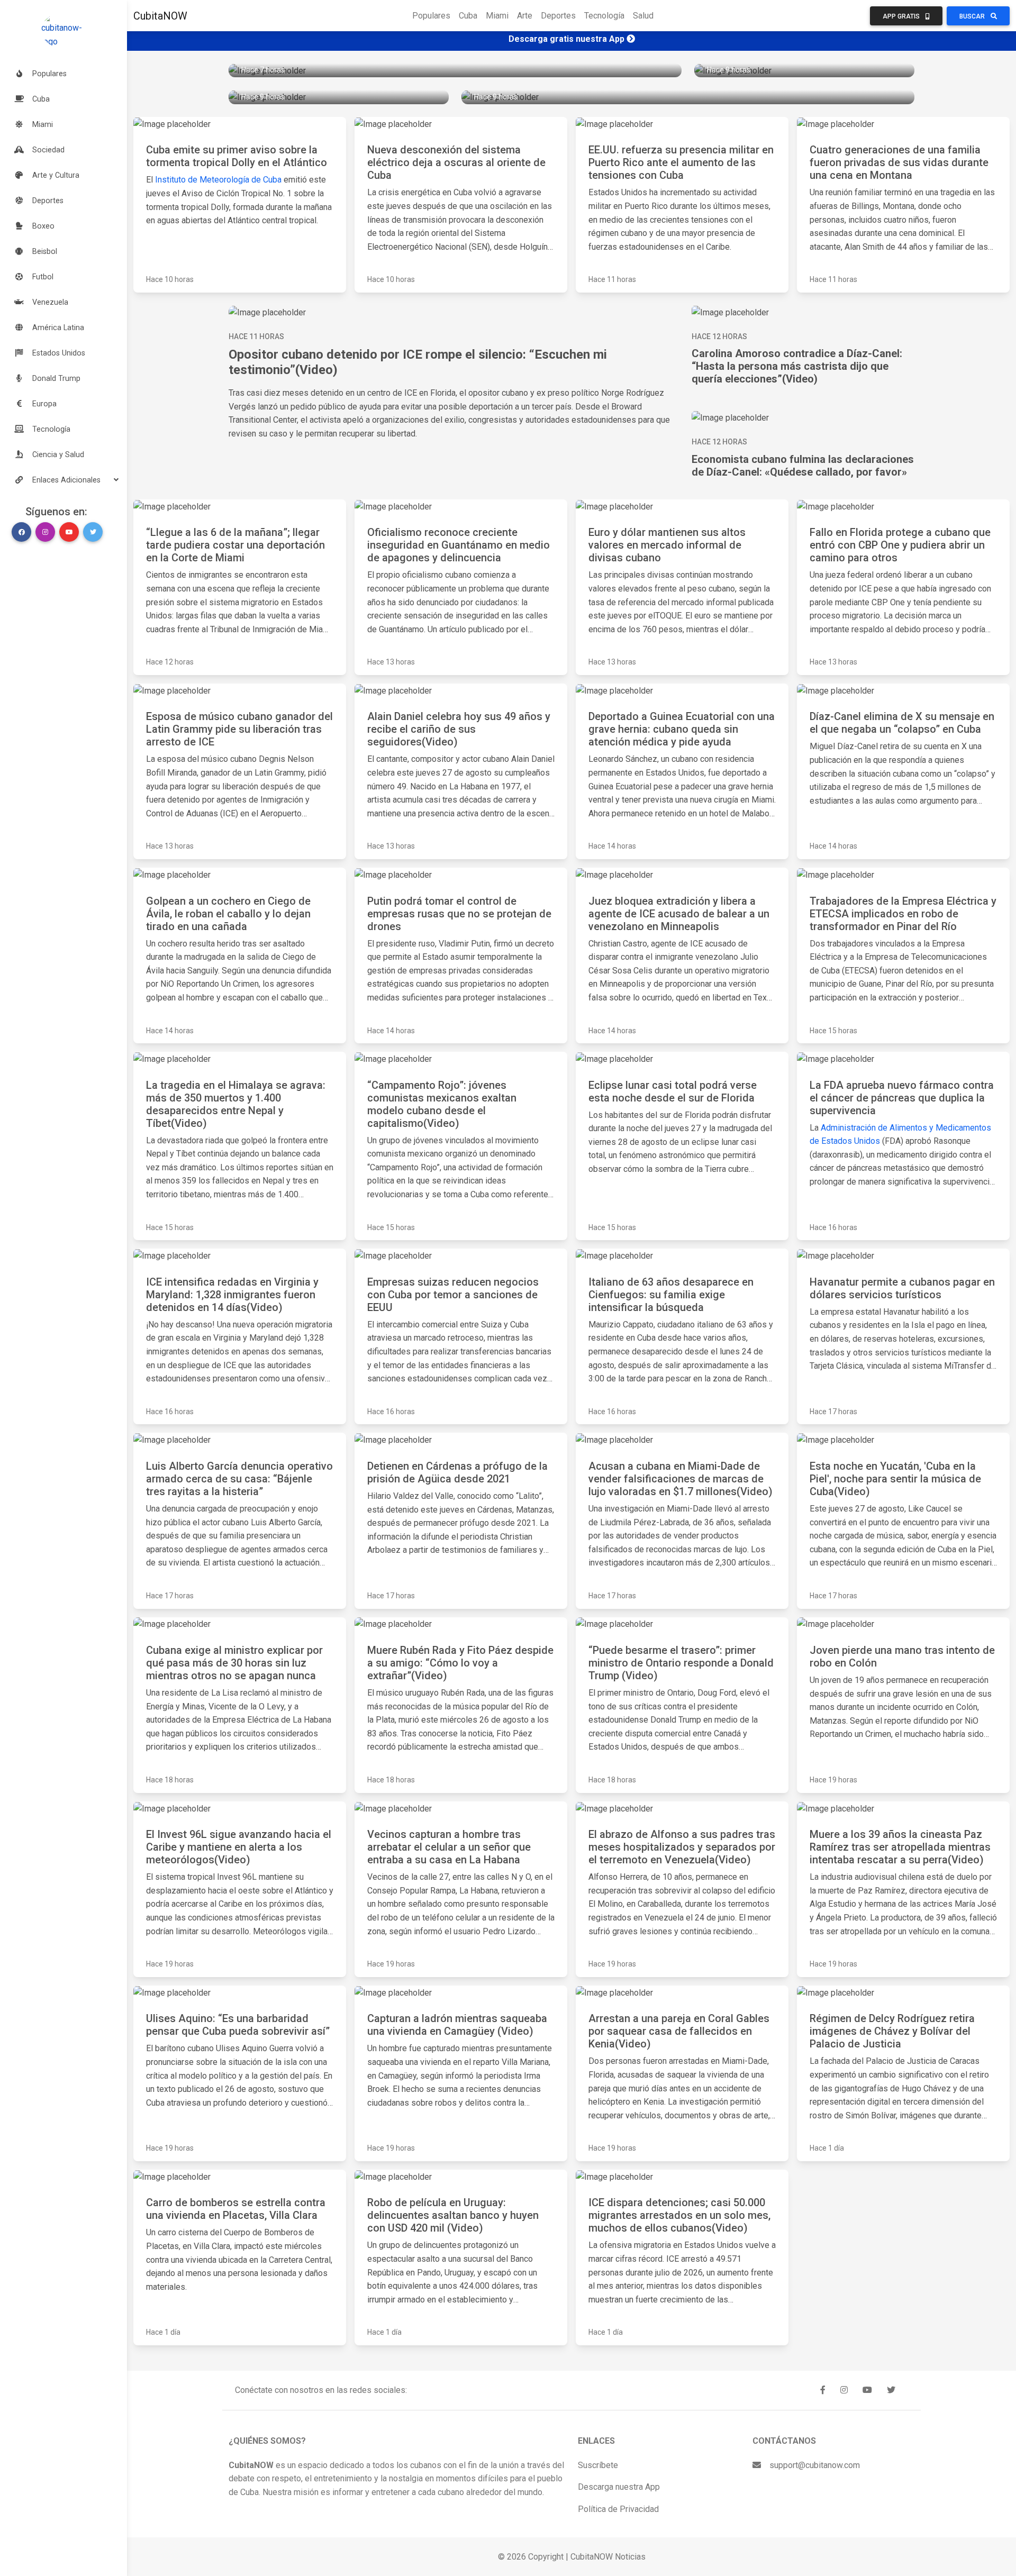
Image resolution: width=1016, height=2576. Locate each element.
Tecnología (604, 16)
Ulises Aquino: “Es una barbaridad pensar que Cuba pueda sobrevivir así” (238, 2025)
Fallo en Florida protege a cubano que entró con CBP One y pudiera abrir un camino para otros (900, 545)
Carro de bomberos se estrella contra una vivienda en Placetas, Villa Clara (236, 2209)
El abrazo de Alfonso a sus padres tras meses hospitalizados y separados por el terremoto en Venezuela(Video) (682, 1847)
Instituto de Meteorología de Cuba (217, 180)
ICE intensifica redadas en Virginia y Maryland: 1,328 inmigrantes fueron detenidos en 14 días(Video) (232, 1295)
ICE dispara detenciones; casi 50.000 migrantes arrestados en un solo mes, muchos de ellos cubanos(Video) (679, 2215)
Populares (431, 16)
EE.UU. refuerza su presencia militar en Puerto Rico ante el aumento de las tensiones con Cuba (681, 162)
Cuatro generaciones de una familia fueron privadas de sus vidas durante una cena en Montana (899, 162)
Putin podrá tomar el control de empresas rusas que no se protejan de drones (459, 914)
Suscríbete (598, 2465)
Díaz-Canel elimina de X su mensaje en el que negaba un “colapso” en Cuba (902, 723)
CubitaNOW (160, 16)
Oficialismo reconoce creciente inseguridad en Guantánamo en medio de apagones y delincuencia (459, 545)
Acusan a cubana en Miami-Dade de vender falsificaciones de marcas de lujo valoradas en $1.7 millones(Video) (681, 1479)
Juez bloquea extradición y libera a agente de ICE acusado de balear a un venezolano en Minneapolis (679, 914)
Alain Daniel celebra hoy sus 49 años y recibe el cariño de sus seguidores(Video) (459, 729)
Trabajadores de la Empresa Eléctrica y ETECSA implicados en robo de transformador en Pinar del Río (903, 914)
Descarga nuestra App (619, 2487)
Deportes (558, 16)
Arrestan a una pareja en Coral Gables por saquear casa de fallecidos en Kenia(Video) (679, 2031)
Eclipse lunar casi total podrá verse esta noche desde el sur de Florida (673, 1091)
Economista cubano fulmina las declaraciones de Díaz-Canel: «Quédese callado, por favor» (803, 466)
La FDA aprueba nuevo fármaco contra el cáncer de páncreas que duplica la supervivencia (902, 1098)
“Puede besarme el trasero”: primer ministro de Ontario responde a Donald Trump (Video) (681, 1663)
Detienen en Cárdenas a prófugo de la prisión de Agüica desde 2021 (457, 1472)
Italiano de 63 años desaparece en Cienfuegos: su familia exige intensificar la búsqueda (671, 1295)
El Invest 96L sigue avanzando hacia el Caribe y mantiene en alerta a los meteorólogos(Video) (239, 1847)
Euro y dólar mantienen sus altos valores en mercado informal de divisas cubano (667, 545)
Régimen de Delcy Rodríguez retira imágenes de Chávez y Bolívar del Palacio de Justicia (892, 2031)
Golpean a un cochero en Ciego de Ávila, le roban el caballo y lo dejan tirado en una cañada (228, 914)
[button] (63, 480)
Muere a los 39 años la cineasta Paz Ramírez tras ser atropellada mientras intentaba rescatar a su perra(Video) (900, 1847)
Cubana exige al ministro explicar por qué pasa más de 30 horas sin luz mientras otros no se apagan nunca (234, 1663)
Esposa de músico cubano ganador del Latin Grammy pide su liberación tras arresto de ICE (239, 729)
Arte (525, 16)
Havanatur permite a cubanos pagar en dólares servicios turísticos (902, 1288)
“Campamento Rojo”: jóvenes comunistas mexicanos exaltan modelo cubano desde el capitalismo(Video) (442, 1104)
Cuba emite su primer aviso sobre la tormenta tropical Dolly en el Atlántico (237, 156)
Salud (643, 16)
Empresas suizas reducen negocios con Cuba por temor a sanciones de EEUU (453, 1295)
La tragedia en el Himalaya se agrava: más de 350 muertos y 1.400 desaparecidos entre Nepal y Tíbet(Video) (236, 1104)
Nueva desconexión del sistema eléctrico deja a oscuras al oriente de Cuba (456, 162)
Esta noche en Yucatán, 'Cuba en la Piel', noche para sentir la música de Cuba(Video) (895, 1479)
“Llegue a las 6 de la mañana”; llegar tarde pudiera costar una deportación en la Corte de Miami (235, 545)
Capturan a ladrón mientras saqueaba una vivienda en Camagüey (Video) (457, 2025)
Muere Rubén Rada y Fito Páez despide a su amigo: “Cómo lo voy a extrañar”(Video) (460, 1663)
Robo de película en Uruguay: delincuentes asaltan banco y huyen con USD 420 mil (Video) (453, 2215)
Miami (497, 16)
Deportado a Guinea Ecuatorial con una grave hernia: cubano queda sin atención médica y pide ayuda (682, 729)
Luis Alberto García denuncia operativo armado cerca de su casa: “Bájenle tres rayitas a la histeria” (239, 1479)
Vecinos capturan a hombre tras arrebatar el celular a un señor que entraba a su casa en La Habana (449, 1847)
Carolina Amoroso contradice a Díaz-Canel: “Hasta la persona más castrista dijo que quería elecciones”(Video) (797, 366)
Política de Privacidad (618, 2509)
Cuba (468, 16)
